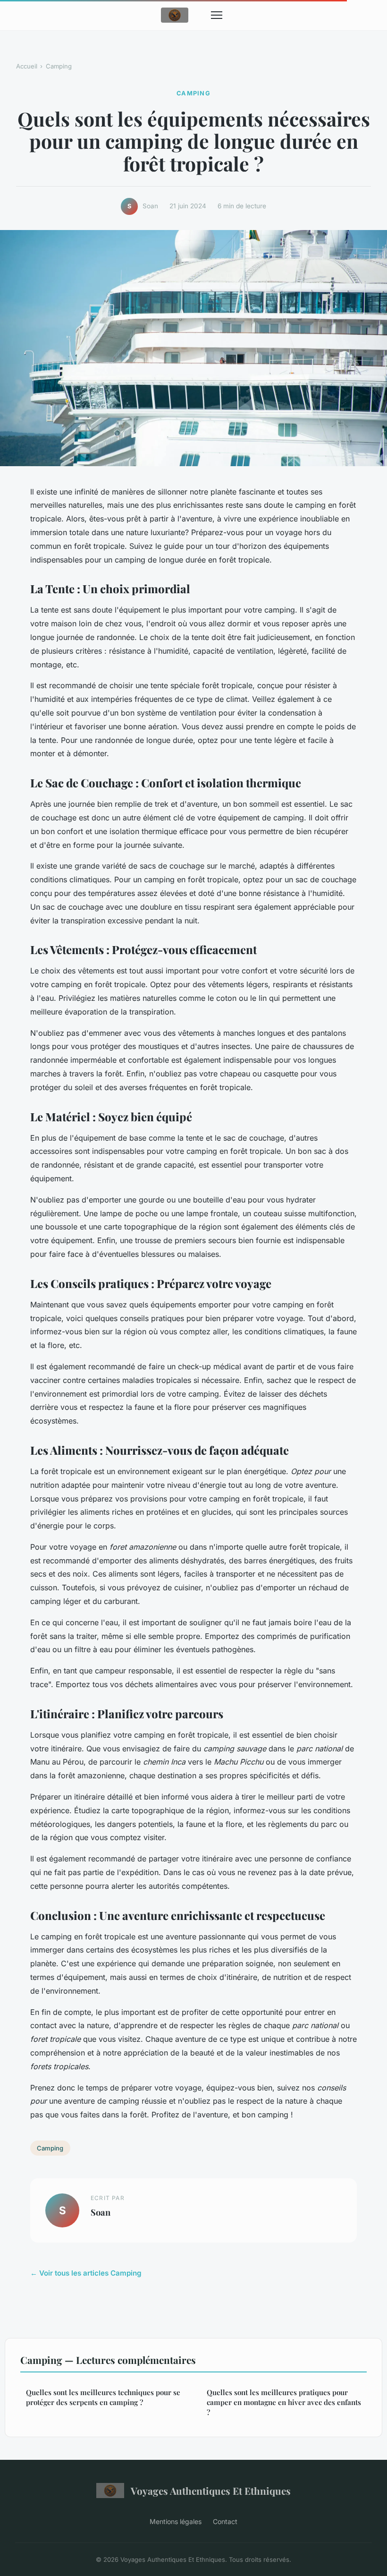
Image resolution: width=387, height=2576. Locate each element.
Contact (225, 2521)
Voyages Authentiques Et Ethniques (211, 2491)
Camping (59, 66)
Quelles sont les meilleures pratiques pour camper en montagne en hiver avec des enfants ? (284, 2402)
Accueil (27, 66)
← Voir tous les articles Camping (86, 2273)
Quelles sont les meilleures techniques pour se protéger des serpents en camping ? (103, 2397)
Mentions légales (176, 2521)
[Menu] (217, 15)
